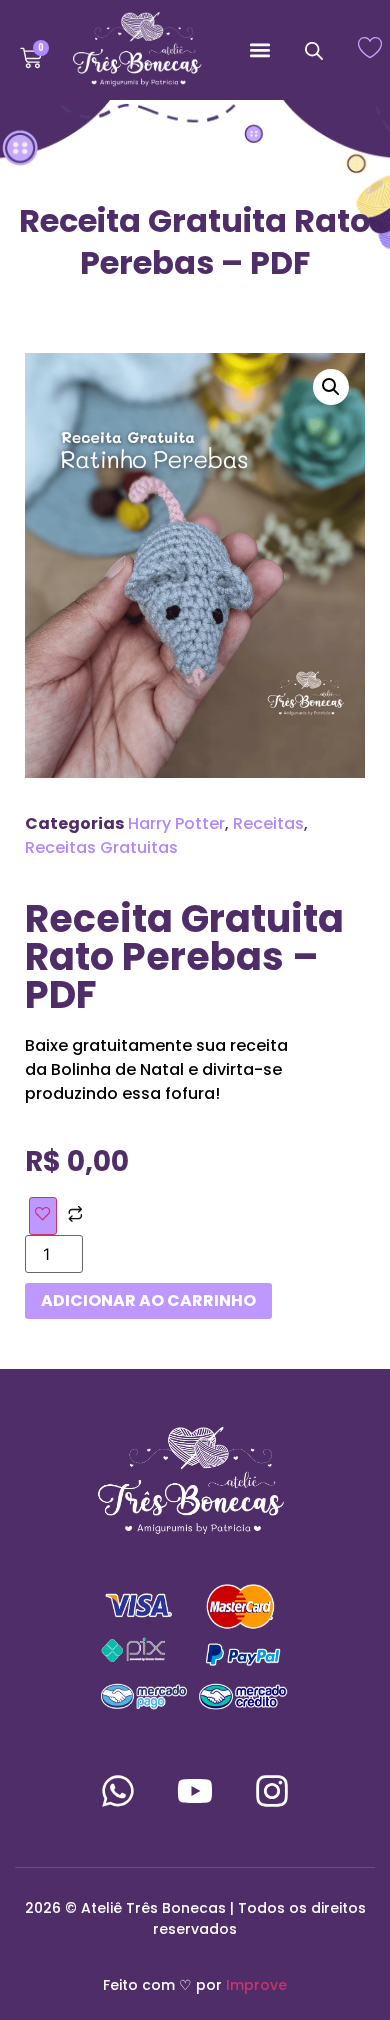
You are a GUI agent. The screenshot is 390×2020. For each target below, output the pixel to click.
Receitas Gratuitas (101, 847)
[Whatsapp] (118, 1791)
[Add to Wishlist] (43, 1216)
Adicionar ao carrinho (148, 1300)
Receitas (268, 823)
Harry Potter (176, 823)
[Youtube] (195, 1791)
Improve (256, 1985)
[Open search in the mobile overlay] (314, 50)
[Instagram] (272, 1791)
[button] (259, 50)
